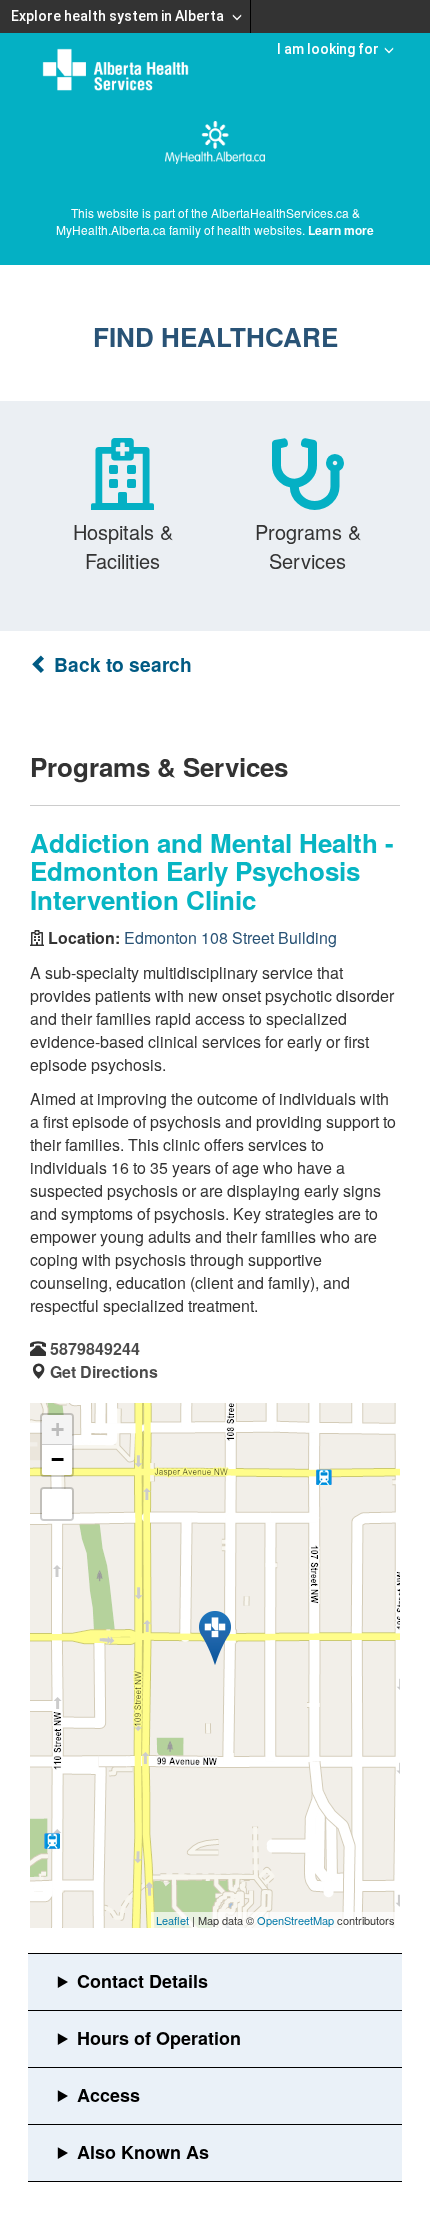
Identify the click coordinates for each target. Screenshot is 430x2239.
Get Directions (104, 1371)
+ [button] (57, 1429)
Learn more (341, 230)
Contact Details (142, 1981)
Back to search (120, 664)
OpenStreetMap (295, 1920)
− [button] (57, 1459)
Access (108, 2095)
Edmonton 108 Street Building (230, 937)
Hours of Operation (159, 2038)
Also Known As (143, 2152)
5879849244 (95, 1348)
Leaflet (172, 1920)
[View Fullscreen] (57, 1504)
